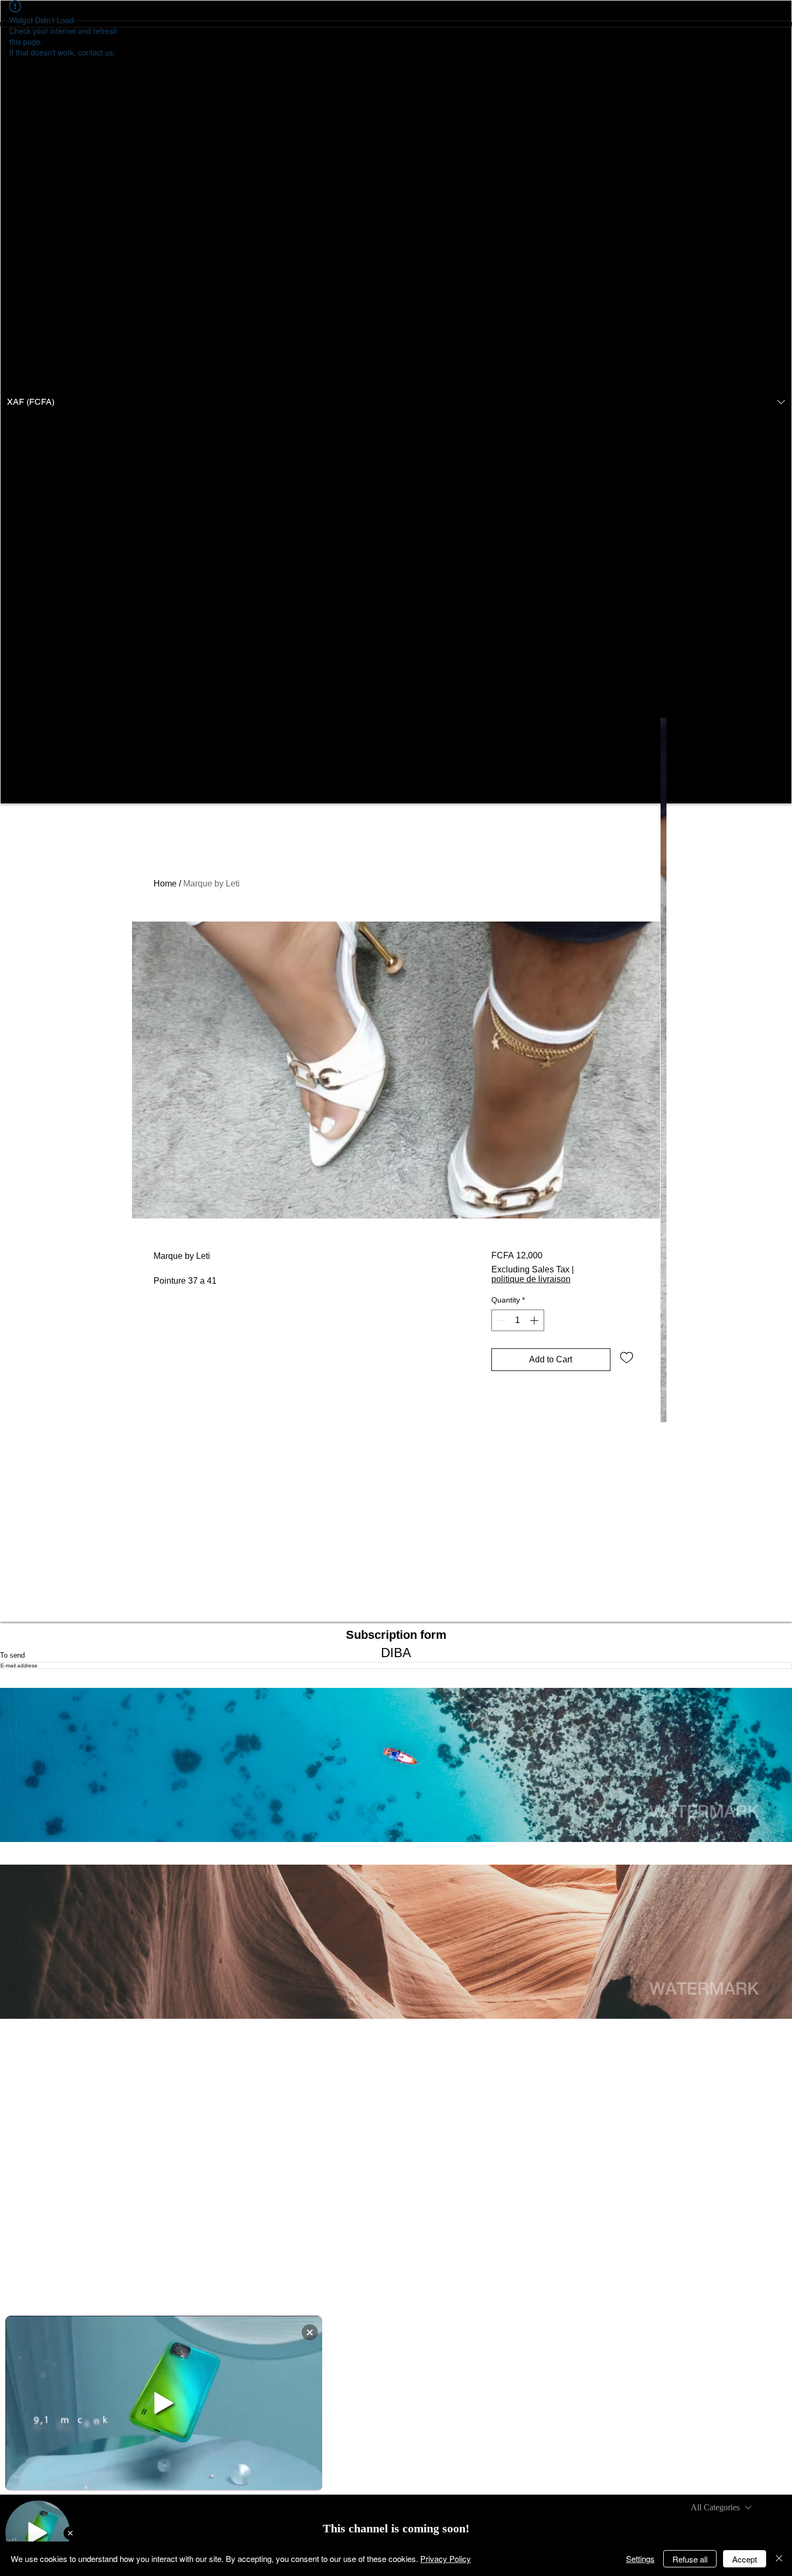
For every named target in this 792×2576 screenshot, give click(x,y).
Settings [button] (640, 2558)
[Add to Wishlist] (627, 1357)
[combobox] (721, 2508)
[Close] (779, 2559)
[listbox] (396, 402)
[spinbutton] (518, 1320)
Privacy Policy (446, 2558)
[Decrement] (501, 1320)
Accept (745, 2559)
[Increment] (535, 1320)
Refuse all (690, 2559)
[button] (396, 402)
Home (165, 884)
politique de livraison (531, 1279)
